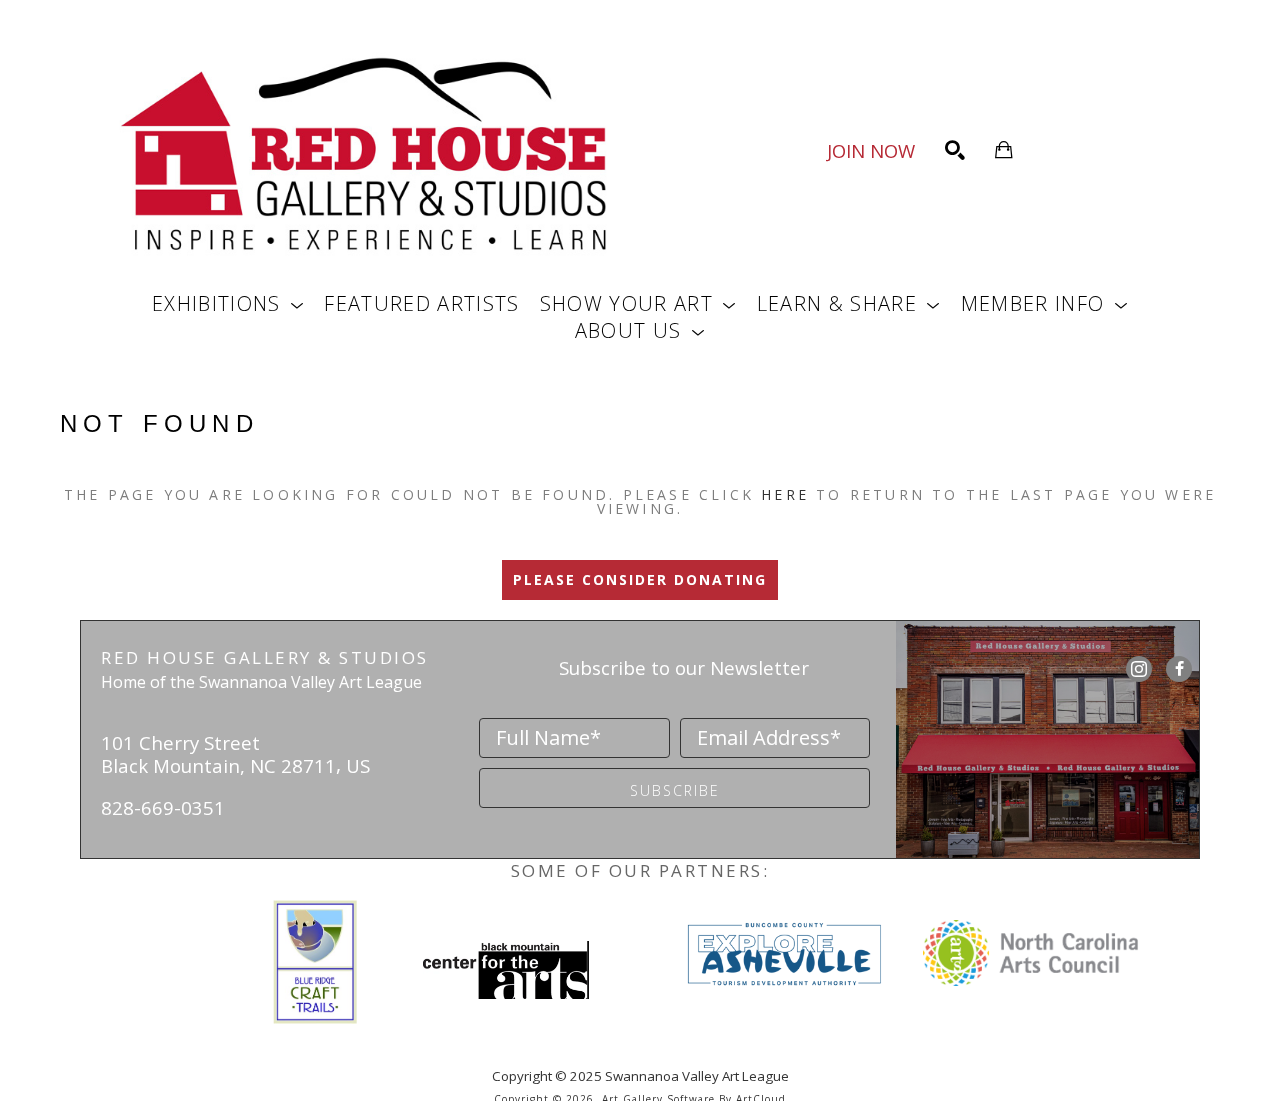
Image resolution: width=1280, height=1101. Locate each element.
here (785, 494)
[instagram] (1139, 669)
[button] (228, 303)
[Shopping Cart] (1004, 150)
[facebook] (1179, 669)
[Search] (955, 150)
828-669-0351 (163, 807)
